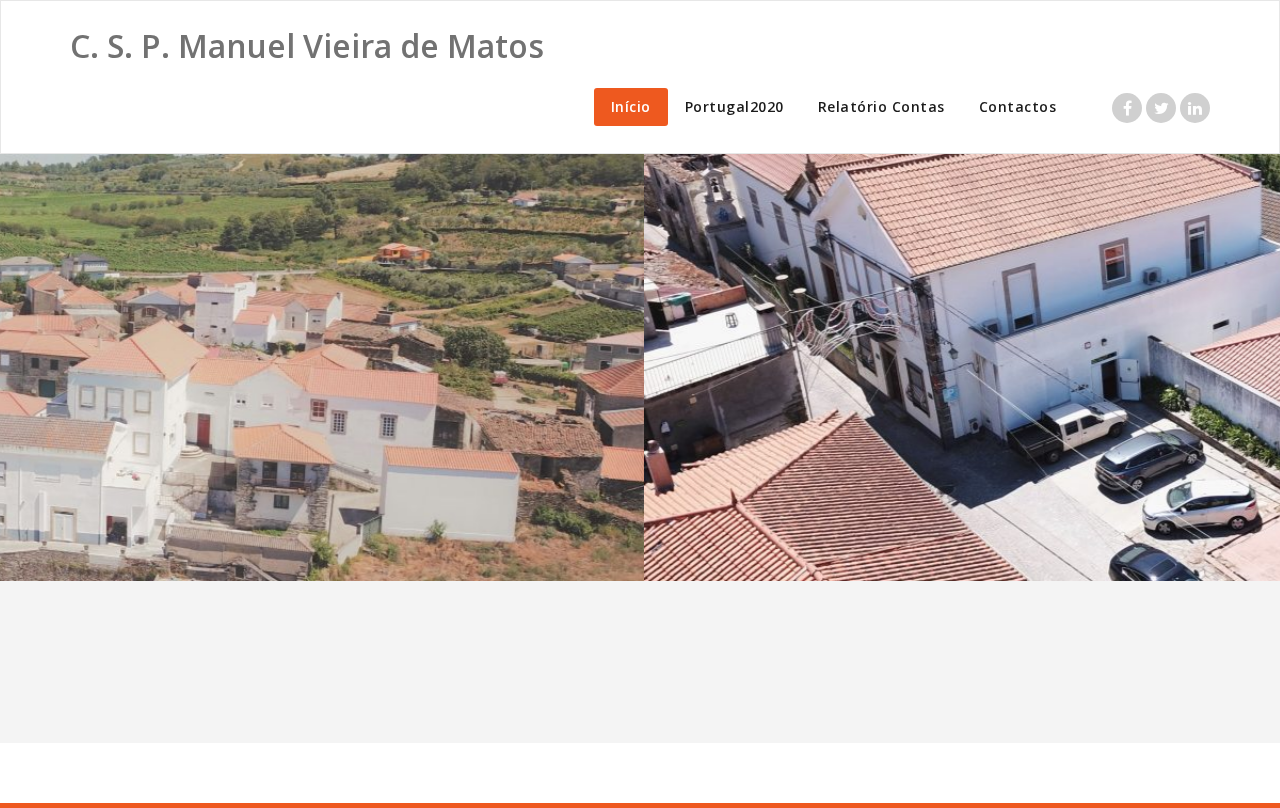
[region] (640, 367)
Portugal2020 (734, 106)
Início (631, 106)
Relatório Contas (881, 106)
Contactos (1018, 106)
